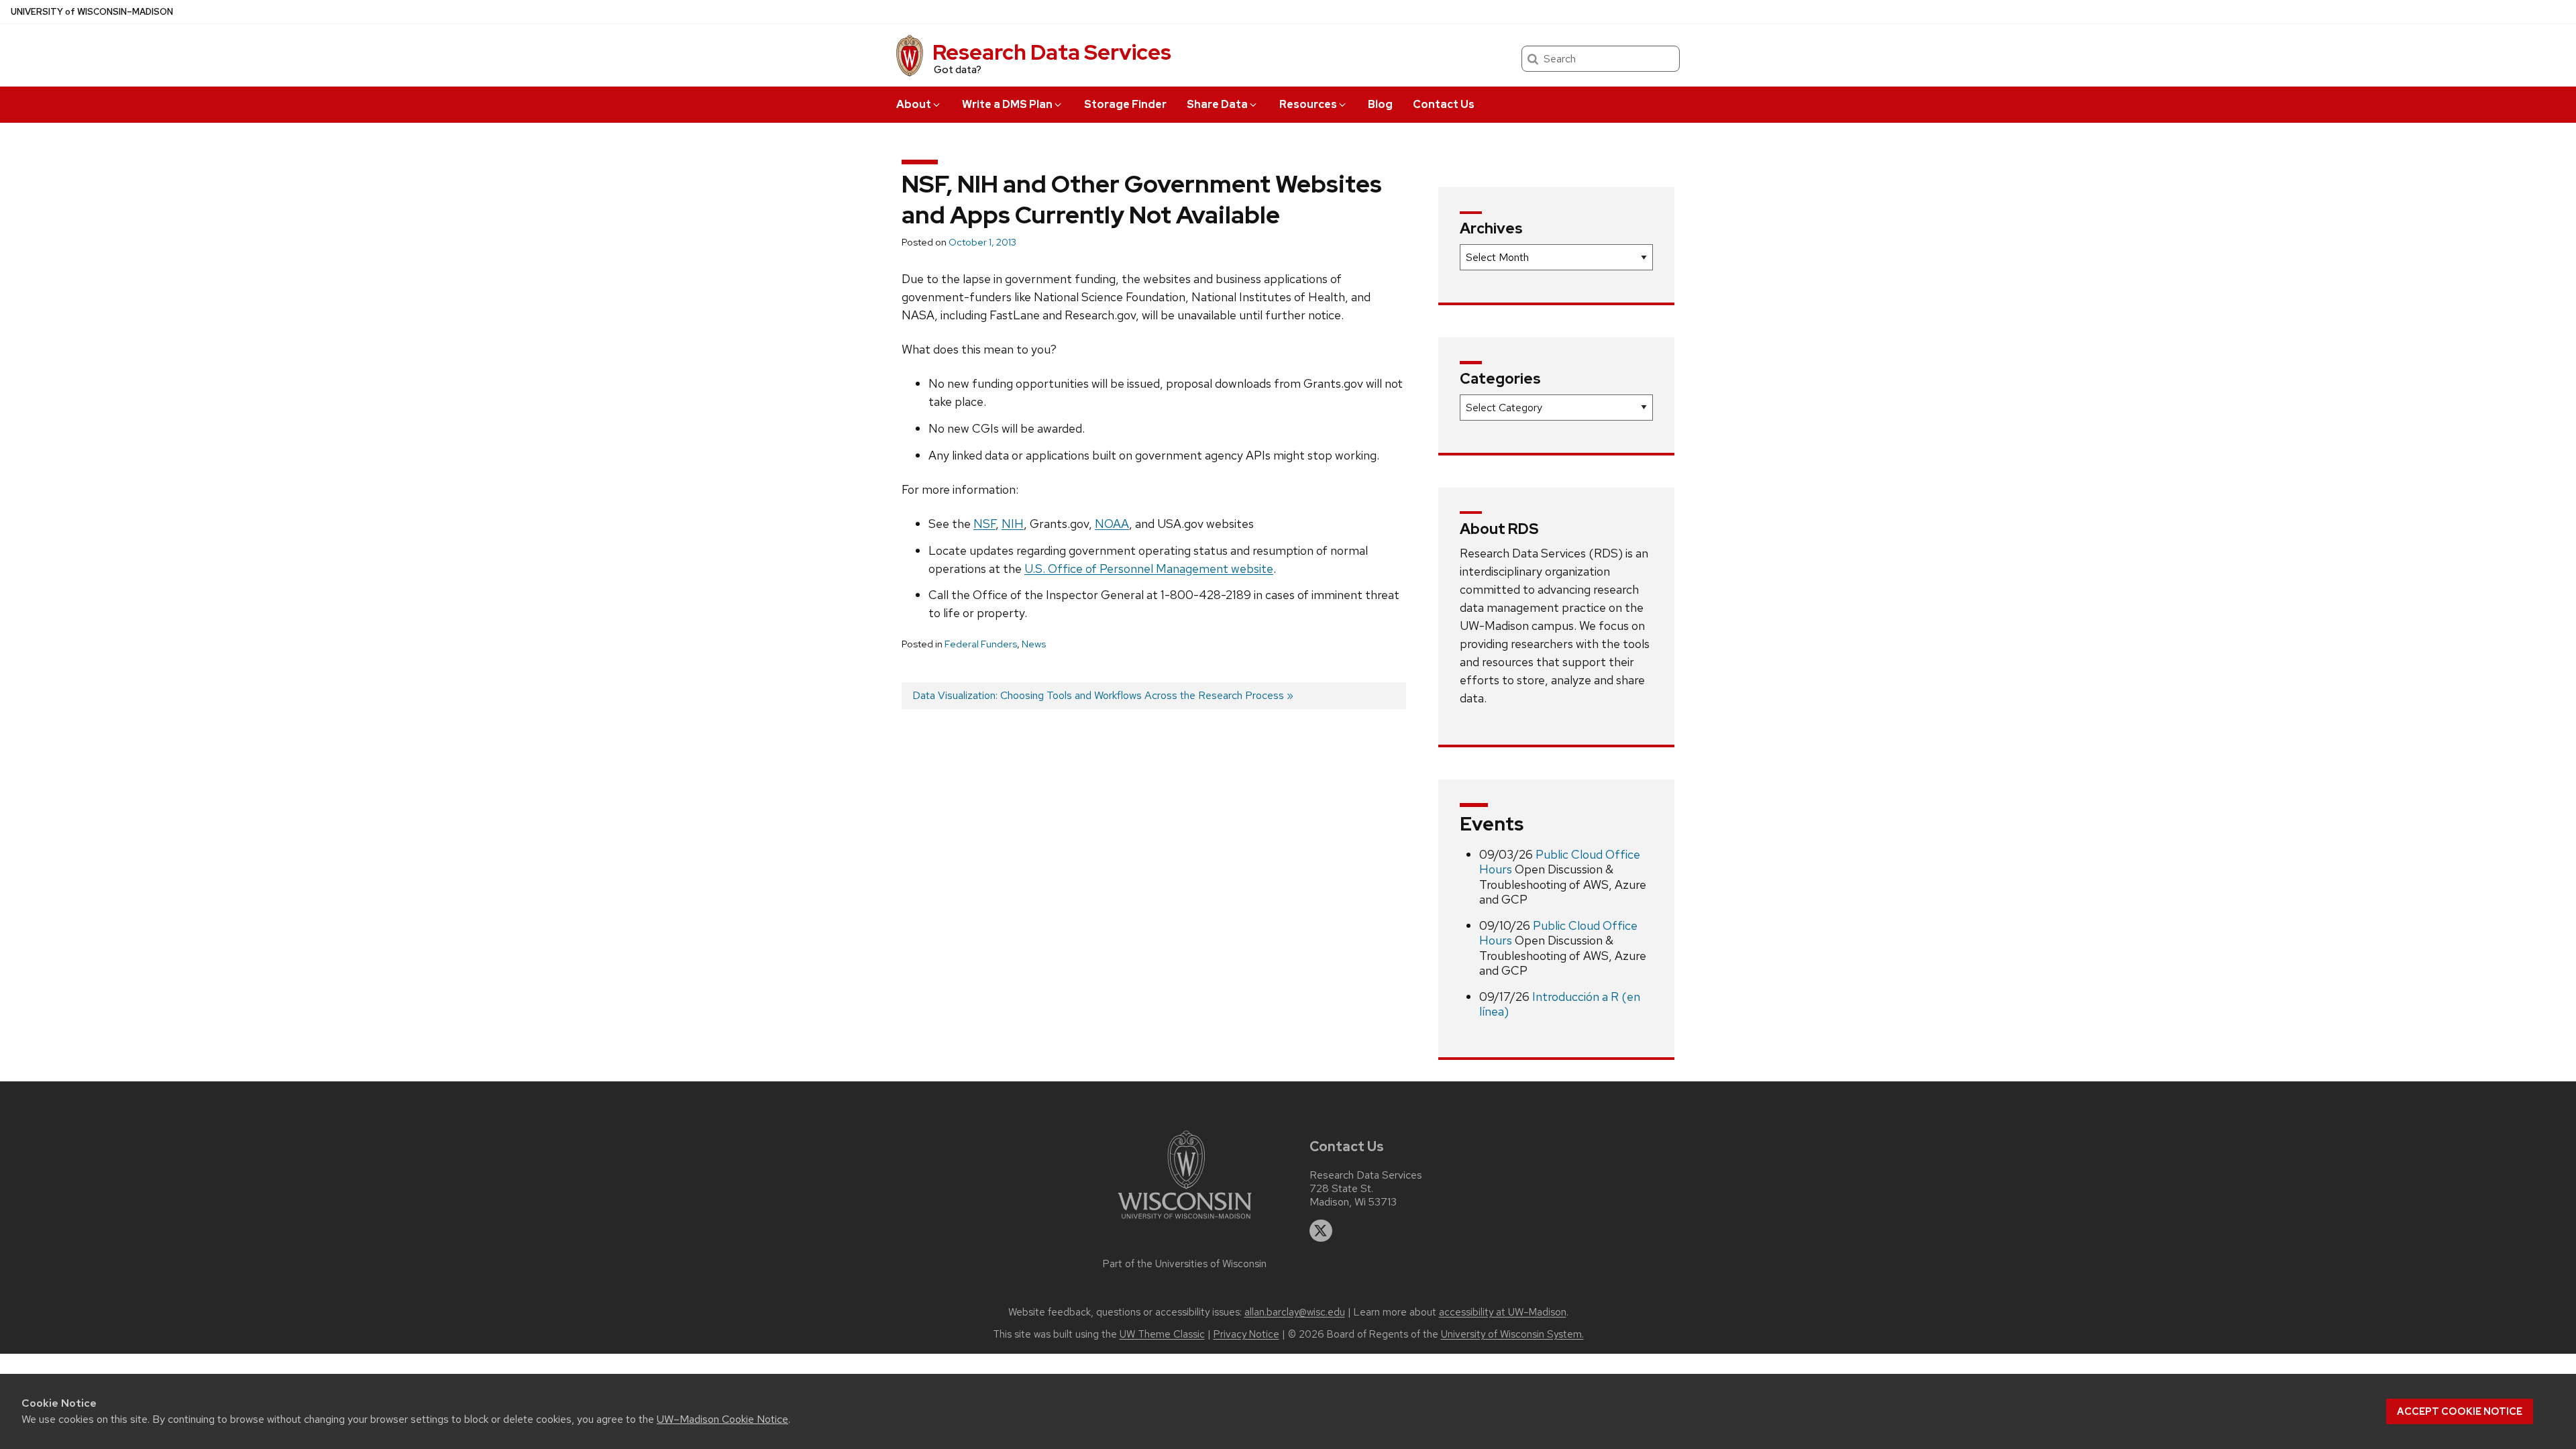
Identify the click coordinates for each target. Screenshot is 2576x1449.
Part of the (1185, 1264)
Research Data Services (1052, 52)
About (914, 104)
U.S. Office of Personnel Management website (1149, 569)
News (1034, 644)
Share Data (1217, 104)
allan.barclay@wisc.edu (1295, 1312)
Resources (1308, 104)
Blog (1380, 104)
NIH (1013, 524)
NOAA (1112, 524)
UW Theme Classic (1162, 1334)
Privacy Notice (1246, 1334)
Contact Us (1444, 104)
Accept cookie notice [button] (2460, 1411)
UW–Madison (92, 12)
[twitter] (1321, 1231)
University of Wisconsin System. (1512, 1334)
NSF (984, 524)
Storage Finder (1125, 104)
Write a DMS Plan (1007, 104)
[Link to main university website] (1185, 1221)
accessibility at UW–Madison (1503, 1312)
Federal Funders (981, 644)
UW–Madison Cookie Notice (722, 1419)
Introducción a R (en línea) (1560, 1004)
